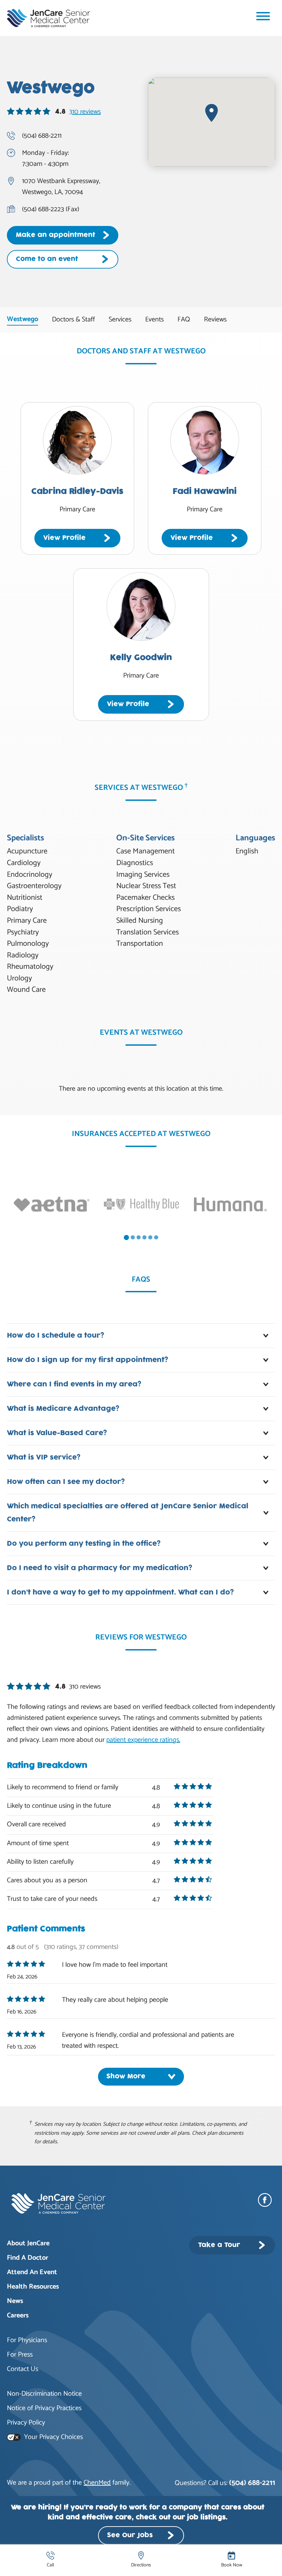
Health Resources (33, 2287)
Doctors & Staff (73, 320)
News (15, 2301)
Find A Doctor (28, 2258)
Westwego (23, 319)
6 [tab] (156, 1237)
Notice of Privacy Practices (44, 2408)
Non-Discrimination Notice (44, 2394)
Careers (18, 2316)
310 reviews (85, 112)
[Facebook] (267, 2200)
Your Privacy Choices (53, 2437)
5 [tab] (150, 1237)
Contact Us (23, 2369)
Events (154, 320)
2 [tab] (133, 1237)
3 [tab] (139, 1237)
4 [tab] (144, 1237)
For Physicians (27, 2340)
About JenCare (28, 2243)
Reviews (215, 320)
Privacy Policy (26, 2423)
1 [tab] (126, 1238)
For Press (20, 2355)
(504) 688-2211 (252, 2483)
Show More (126, 2076)
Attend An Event (32, 2272)
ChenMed (97, 2483)
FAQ (184, 320)
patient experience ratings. (143, 1740)
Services (120, 320)
